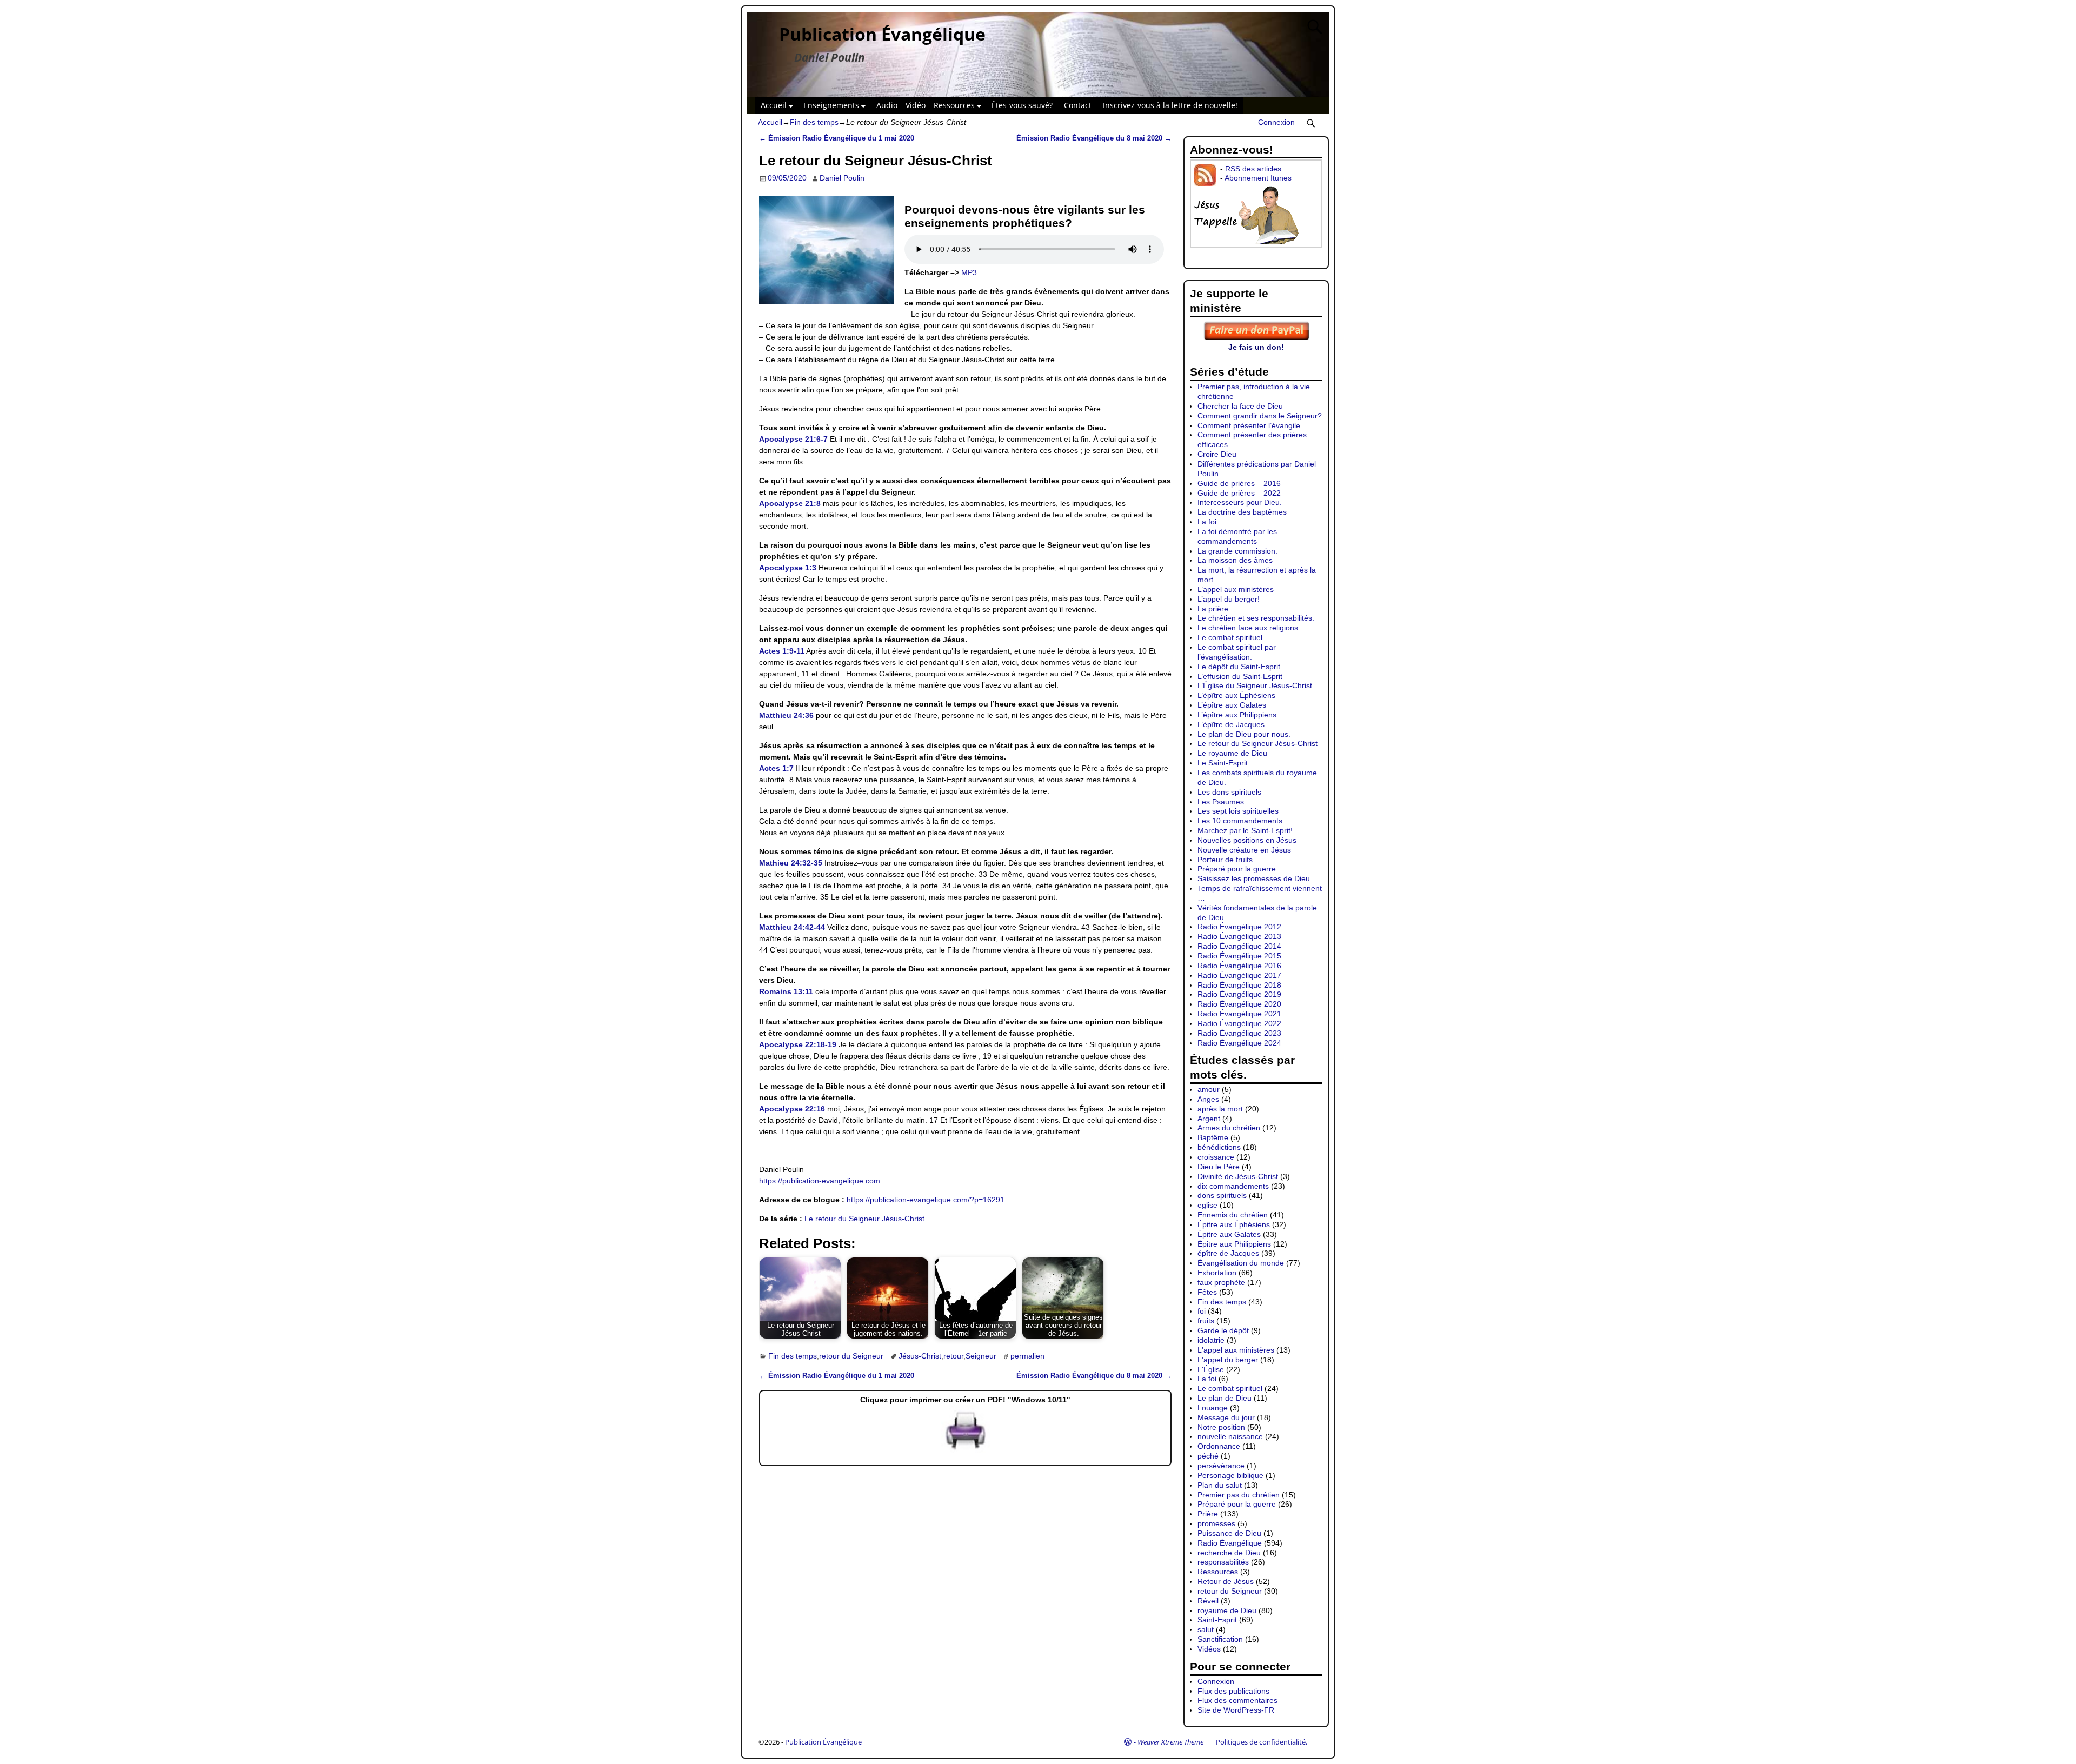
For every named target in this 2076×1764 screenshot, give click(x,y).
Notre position (1221, 1427)
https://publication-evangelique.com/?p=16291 (926, 1200)
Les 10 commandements (1240, 821)
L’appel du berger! (1229, 599)
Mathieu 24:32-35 (791, 863)
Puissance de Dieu (1229, 1533)
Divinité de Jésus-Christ (1238, 1176)
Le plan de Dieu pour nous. (1244, 734)
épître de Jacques (1228, 1253)
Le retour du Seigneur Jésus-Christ (864, 1219)
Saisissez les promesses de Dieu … (1259, 878)
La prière (1213, 609)
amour (1209, 1089)
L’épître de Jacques (1231, 724)
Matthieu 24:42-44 (792, 927)
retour (953, 1356)
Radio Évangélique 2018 (1239, 985)
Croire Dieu (1217, 454)
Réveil (1208, 1601)
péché (1208, 1456)
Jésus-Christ (920, 1356)
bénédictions (1219, 1147)
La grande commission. (1237, 551)
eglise (1207, 1205)
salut (1206, 1629)
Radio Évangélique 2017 (1239, 975)
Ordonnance (1219, 1446)
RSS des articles (1253, 169)
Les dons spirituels (1229, 792)
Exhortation (1217, 1273)
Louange (1213, 1408)
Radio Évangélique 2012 (1239, 927)
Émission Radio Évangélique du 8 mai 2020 (1094, 138)
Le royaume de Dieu (1232, 753)
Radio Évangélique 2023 (1239, 1033)
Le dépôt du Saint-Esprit (1239, 667)
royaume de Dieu (1227, 1610)
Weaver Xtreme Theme (1170, 1742)
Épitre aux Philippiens (1234, 1244)
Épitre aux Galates (1229, 1234)
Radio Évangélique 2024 (1239, 1043)
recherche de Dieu (1229, 1553)
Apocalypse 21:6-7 (793, 439)
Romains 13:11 (786, 991)
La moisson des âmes (1235, 560)
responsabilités (1223, 1562)
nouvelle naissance (1230, 1436)
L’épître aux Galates (1232, 705)
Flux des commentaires (1237, 1700)
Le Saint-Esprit (1223, 763)
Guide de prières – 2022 (1239, 493)
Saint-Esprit (1217, 1620)
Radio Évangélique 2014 (1239, 946)
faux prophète (1221, 1282)
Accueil (774, 105)
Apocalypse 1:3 (788, 568)
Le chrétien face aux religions (1248, 628)
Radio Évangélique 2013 (1239, 936)
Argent (1209, 1119)
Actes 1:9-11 (782, 651)
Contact (1078, 105)
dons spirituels (1222, 1195)
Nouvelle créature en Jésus (1244, 850)
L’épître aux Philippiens (1237, 715)
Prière (1208, 1514)
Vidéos (1209, 1649)
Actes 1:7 (776, 768)
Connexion (1276, 122)
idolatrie (1211, 1340)
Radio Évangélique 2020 (1239, 1004)
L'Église (1211, 1369)
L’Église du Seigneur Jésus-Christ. (1256, 685)
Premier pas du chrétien (1239, 1495)
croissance (1216, 1157)
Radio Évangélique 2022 (1239, 1023)
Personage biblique (1230, 1475)
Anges (1208, 1099)
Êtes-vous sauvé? (1022, 105)
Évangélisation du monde (1241, 1263)
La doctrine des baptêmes (1242, 512)
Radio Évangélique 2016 (1239, 966)
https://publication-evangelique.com (820, 1181)
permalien (1027, 1356)
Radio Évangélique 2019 (1239, 994)
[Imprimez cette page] (966, 1450)
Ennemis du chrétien (1233, 1215)
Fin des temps (814, 122)
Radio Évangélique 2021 (1239, 1014)
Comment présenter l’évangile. (1250, 425)
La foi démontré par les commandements (1237, 536)
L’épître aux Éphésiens (1236, 695)
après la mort (1220, 1109)
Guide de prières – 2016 (1239, 483)
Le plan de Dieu (1225, 1398)
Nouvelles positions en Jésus (1247, 840)
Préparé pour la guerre (1237, 869)
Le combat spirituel (1230, 637)
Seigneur (981, 1356)
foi (1202, 1311)
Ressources (1218, 1572)
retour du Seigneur (851, 1356)
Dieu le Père (1219, 1167)
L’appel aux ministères (1236, 589)
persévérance (1221, 1466)
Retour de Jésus (1226, 1581)
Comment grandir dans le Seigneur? (1260, 416)
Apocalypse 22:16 (792, 1109)
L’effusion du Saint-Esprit (1240, 676)
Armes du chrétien (1229, 1128)
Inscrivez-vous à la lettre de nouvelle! (1170, 105)
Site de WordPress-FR (1236, 1710)
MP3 (969, 272)
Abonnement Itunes (1258, 178)
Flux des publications (1233, 1691)
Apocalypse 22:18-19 (798, 1044)
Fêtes (1207, 1292)
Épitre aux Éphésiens (1234, 1224)
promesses (1216, 1523)
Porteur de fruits (1225, 860)
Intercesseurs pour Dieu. (1240, 502)
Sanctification (1220, 1639)
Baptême (1213, 1137)
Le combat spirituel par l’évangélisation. (1237, 652)
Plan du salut (1220, 1485)
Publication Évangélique (882, 34)
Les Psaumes (1221, 802)
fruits (1206, 1321)
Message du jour (1226, 1417)
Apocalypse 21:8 (790, 503)
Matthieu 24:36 (786, 715)
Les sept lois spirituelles (1238, 811)
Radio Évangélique (1230, 1543)
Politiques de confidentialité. (1262, 1742)
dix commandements (1233, 1186)
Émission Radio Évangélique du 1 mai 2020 (837, 138)
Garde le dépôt (1223, 1330)
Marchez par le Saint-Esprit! (1245, 830)
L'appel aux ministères (1236, 1350)
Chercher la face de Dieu (1240, 406)
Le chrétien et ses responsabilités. (1256, 618)
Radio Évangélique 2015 (1239, 956)
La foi (1207, 522)
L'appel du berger (1228, 1360)
